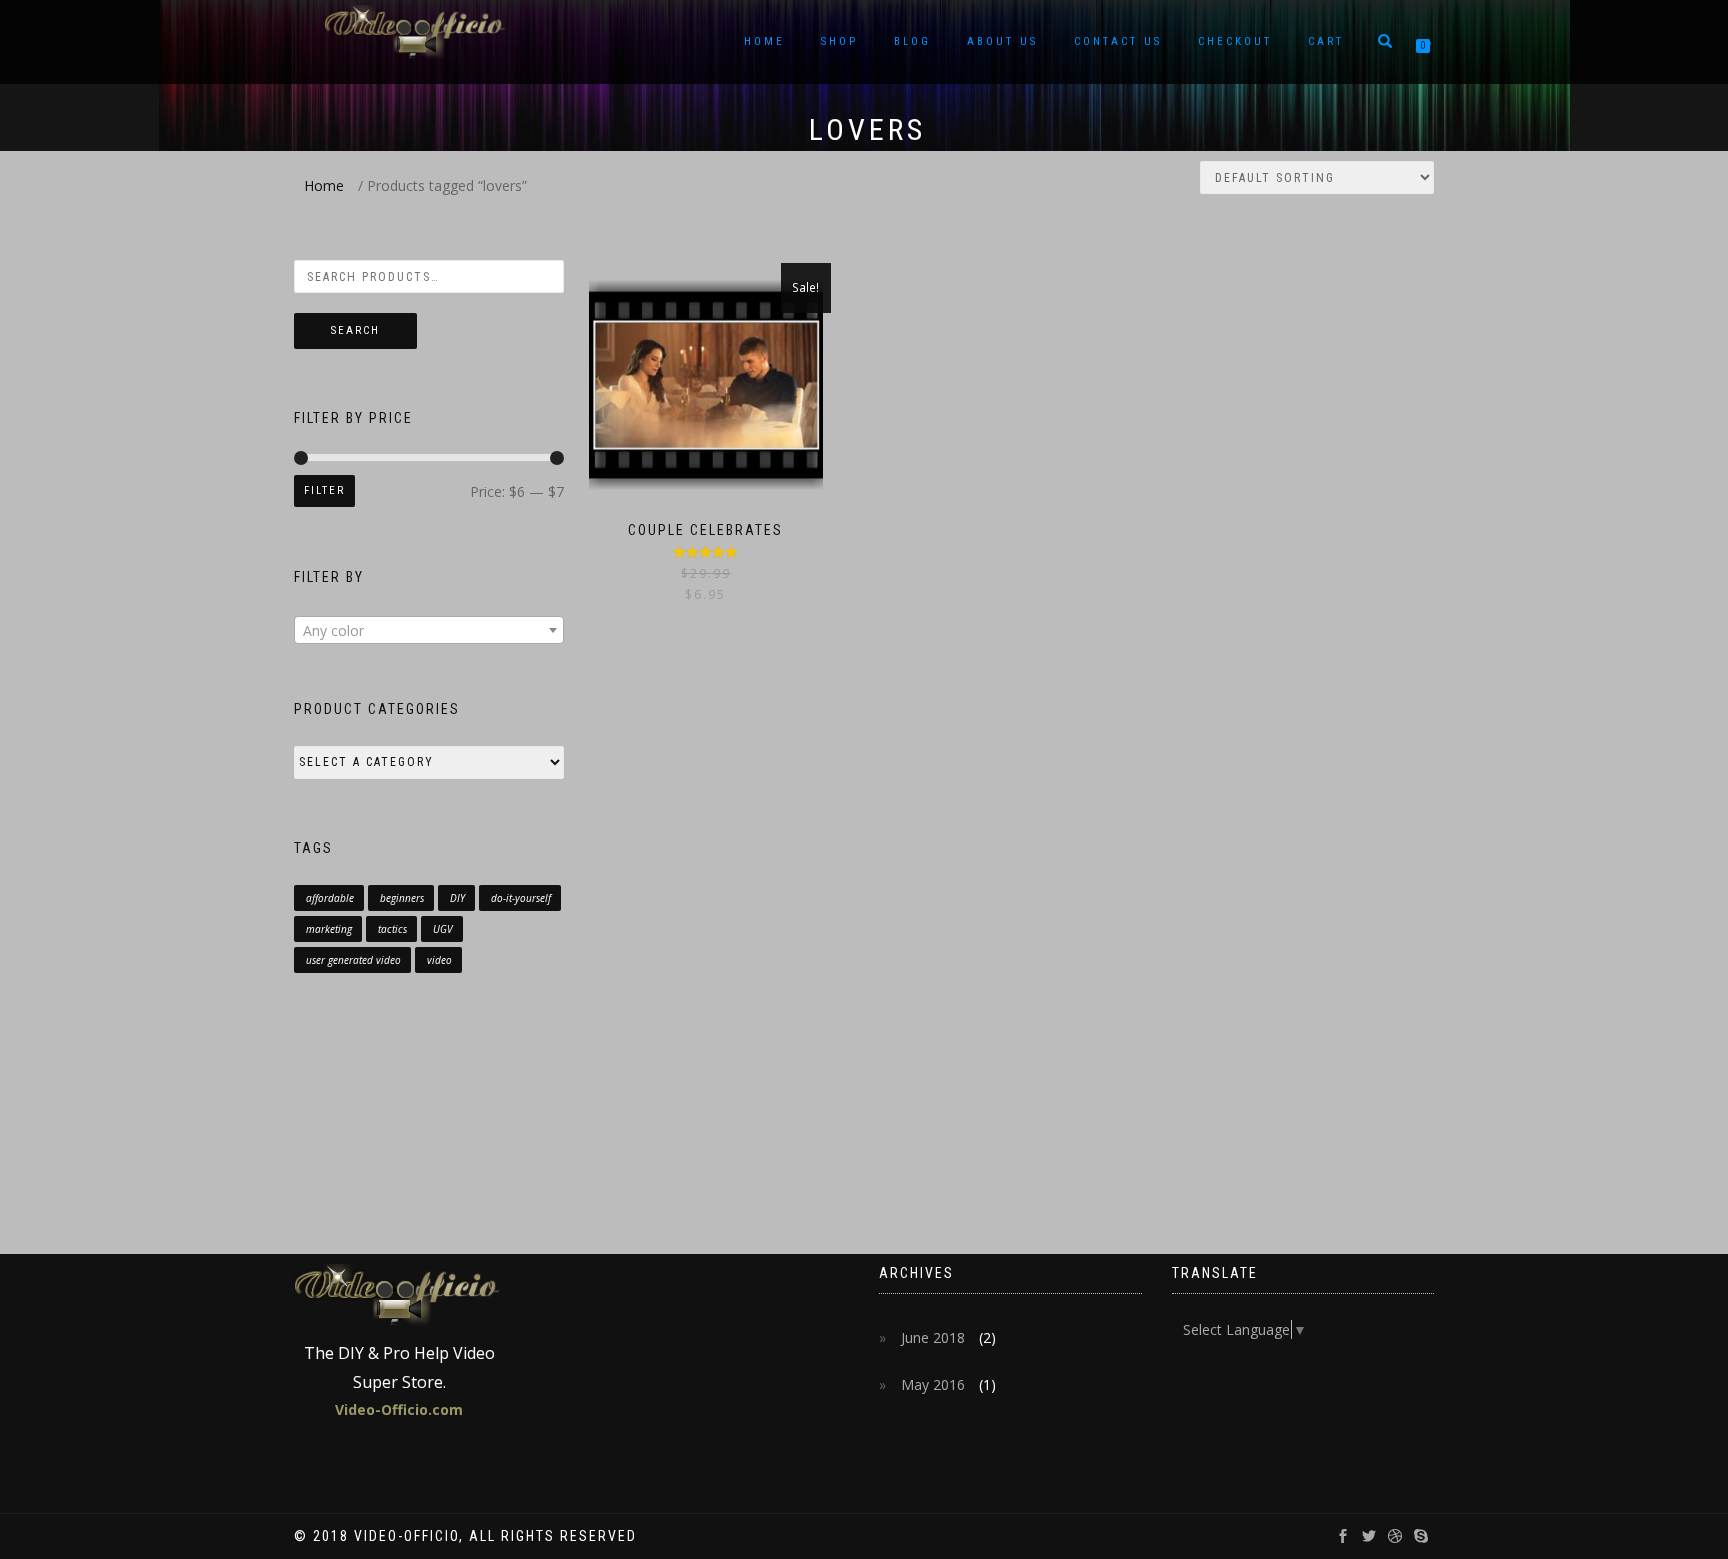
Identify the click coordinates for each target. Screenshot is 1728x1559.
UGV (443, 929)
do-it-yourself (521, 898)
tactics (392, 929)
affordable (330, 898)
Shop (839, 41)
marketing (329, 929)
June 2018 (933, 1337)
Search (355, 330)
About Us (1002, 41)
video (439, 960)
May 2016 (933, 1384)
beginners (402, 898)
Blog (912, 41)
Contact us (1118, 41)
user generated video (353, 960)
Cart (1326, 41)
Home (764, 41)
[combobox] (429, 630)
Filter (324, 490)
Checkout (1235, 41)
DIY (457, 898)
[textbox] (429, 631)
